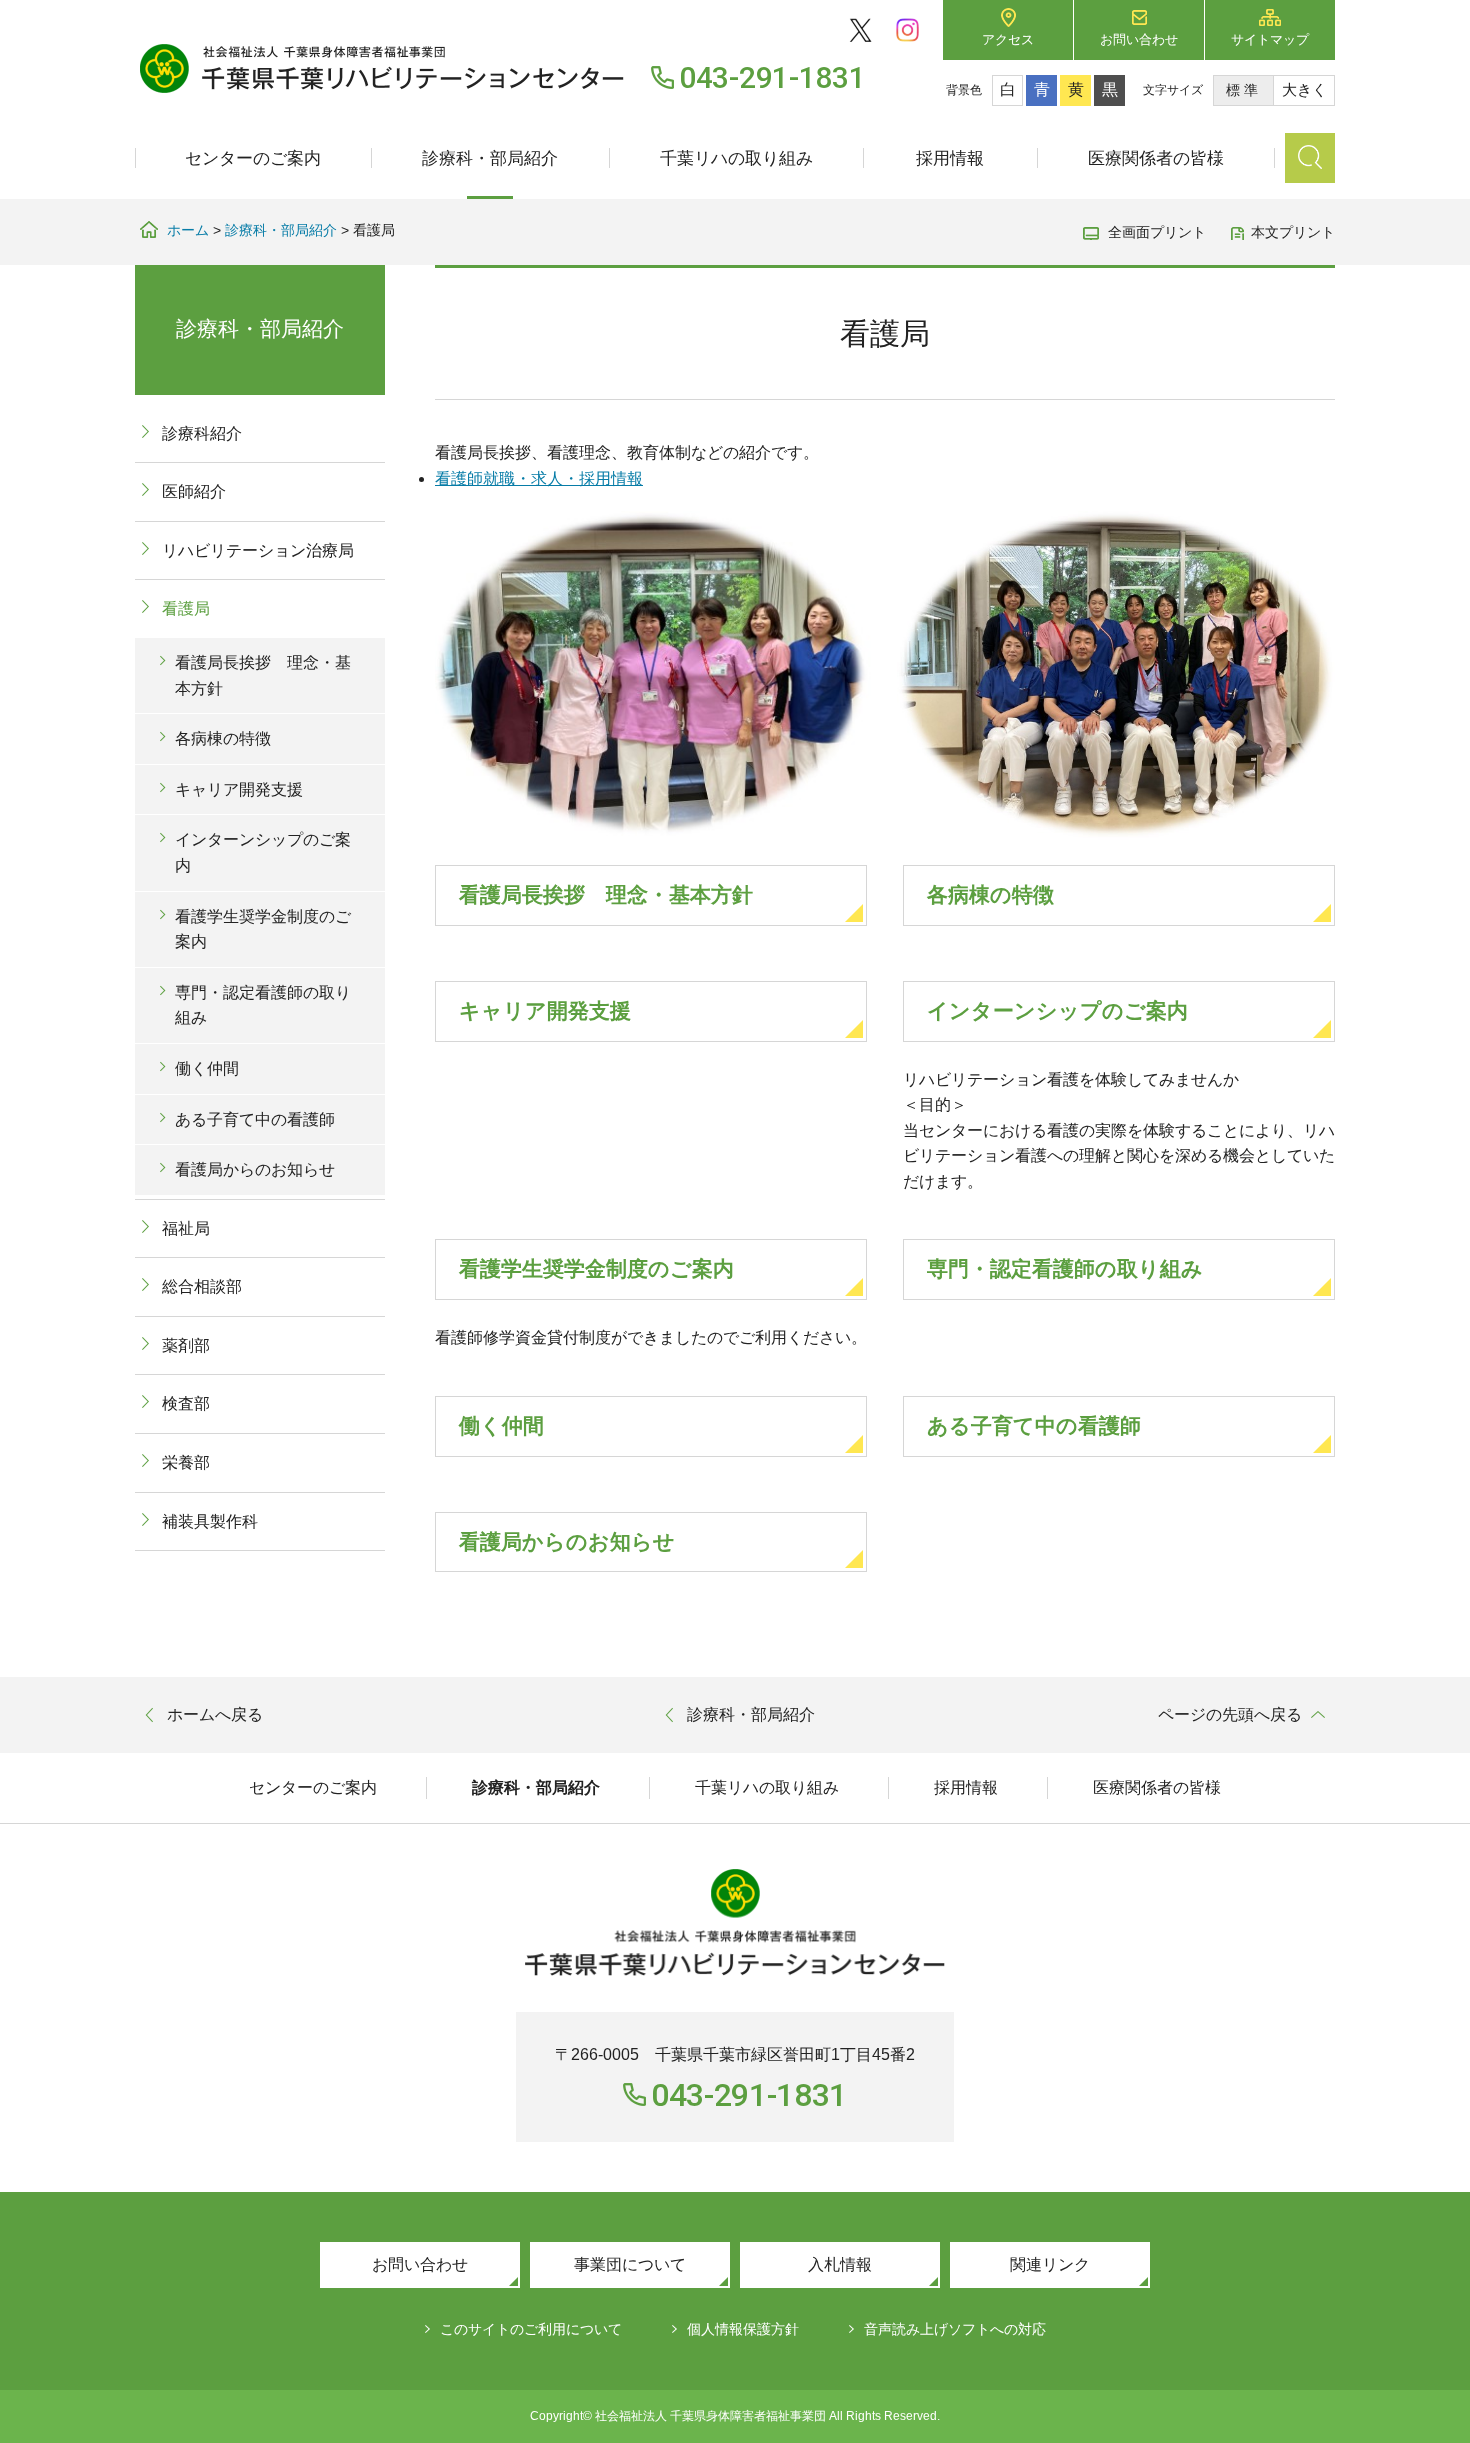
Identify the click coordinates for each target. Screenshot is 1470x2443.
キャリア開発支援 (545, 1010)
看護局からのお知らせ (567, 1541)
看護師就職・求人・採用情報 (539, 478)
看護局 (186, 608)
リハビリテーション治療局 (258, 550)
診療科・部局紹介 (490, 158)
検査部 (186, 1403)
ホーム (188, 230)
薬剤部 (186, 1345)
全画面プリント (1157, 232)
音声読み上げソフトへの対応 (955, 2329)
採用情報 (950, 158)
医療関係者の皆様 (1156, 158)
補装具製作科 (210, 1521)
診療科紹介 (202, 433)
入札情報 (840, 2264)
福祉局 (186, 1228)
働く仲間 (501, 1425)
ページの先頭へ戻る (1230, 1714)
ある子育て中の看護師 (1034, 1425)
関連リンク (1050, 2264)
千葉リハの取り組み (736, 158)
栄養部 (186, 1462)
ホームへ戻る (215, 1714)
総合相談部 (202, 1286)
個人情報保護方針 (743, 2329)
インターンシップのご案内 (1057, 1010)
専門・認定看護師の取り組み (1065, 1268)
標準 (1243, 90)
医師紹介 (194, 491)
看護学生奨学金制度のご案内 (596, 1268)
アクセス (1008, 39)
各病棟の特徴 (990, 894)
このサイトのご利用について (531, 2329)
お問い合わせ (1139, 39)
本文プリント (1293, 232)
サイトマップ (1270, 39)
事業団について (630, 2264)
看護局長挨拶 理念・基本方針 (606, 894)
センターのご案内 (253, 158)
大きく (1304, 89)
